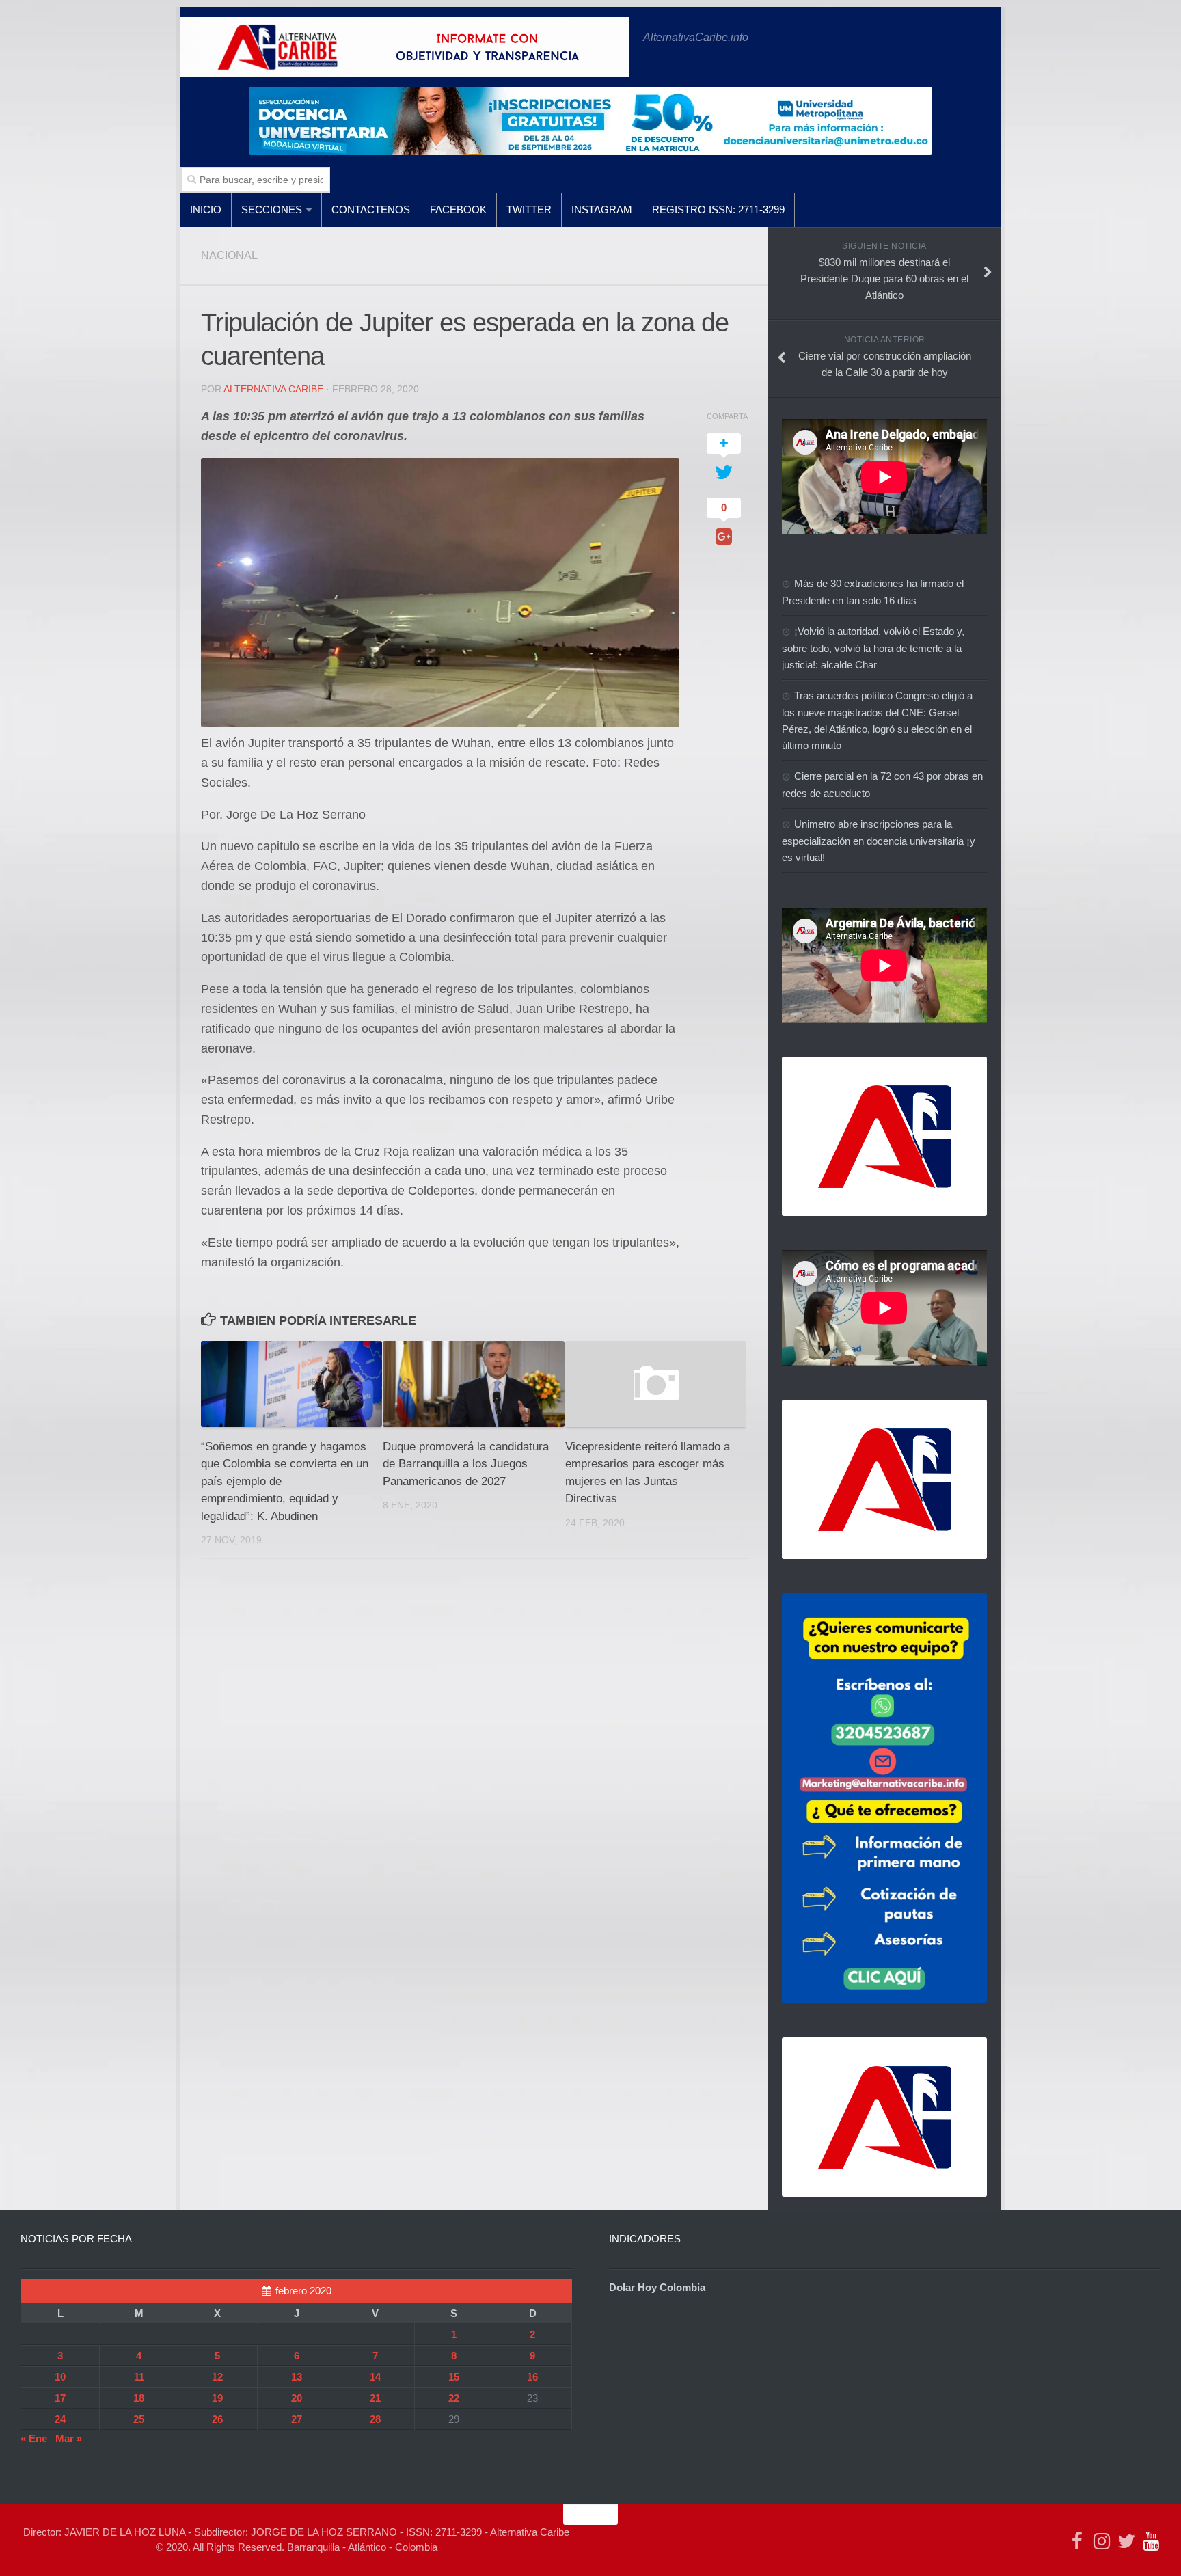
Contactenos (371, 209)
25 (139, 2419)
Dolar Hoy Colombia (657, 2287)
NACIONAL (229, 255)
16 (532, 2377)
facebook (458, 209)
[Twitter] (1126, 2541)
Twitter (529, 209)
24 (60, 2419)
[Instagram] (1102, 2541)
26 (217, 2419)
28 (375, 2419)
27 (297, 2419)
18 (139, 2398)
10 (60, 2377)
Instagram (602, 209)
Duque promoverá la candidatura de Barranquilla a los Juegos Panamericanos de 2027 (466, 1464)
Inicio (206, 209)
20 (297, 2398)
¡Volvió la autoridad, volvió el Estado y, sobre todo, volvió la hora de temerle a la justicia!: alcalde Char (873, 648)
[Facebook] (1077, 2541)
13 (297, 2377)
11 (139, 2377)
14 (375, 2377)
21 (375, 2398)
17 (60, 2398)
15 (454, 2377)
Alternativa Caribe (273, 389)
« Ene (34, 2438)
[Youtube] (1151, 2541)
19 (217, 2398)
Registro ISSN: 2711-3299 (718, 209)
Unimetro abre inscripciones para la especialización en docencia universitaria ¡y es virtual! (879, 841)
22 (454, 2398)
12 (217, 2377)
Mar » (69, 2438)
